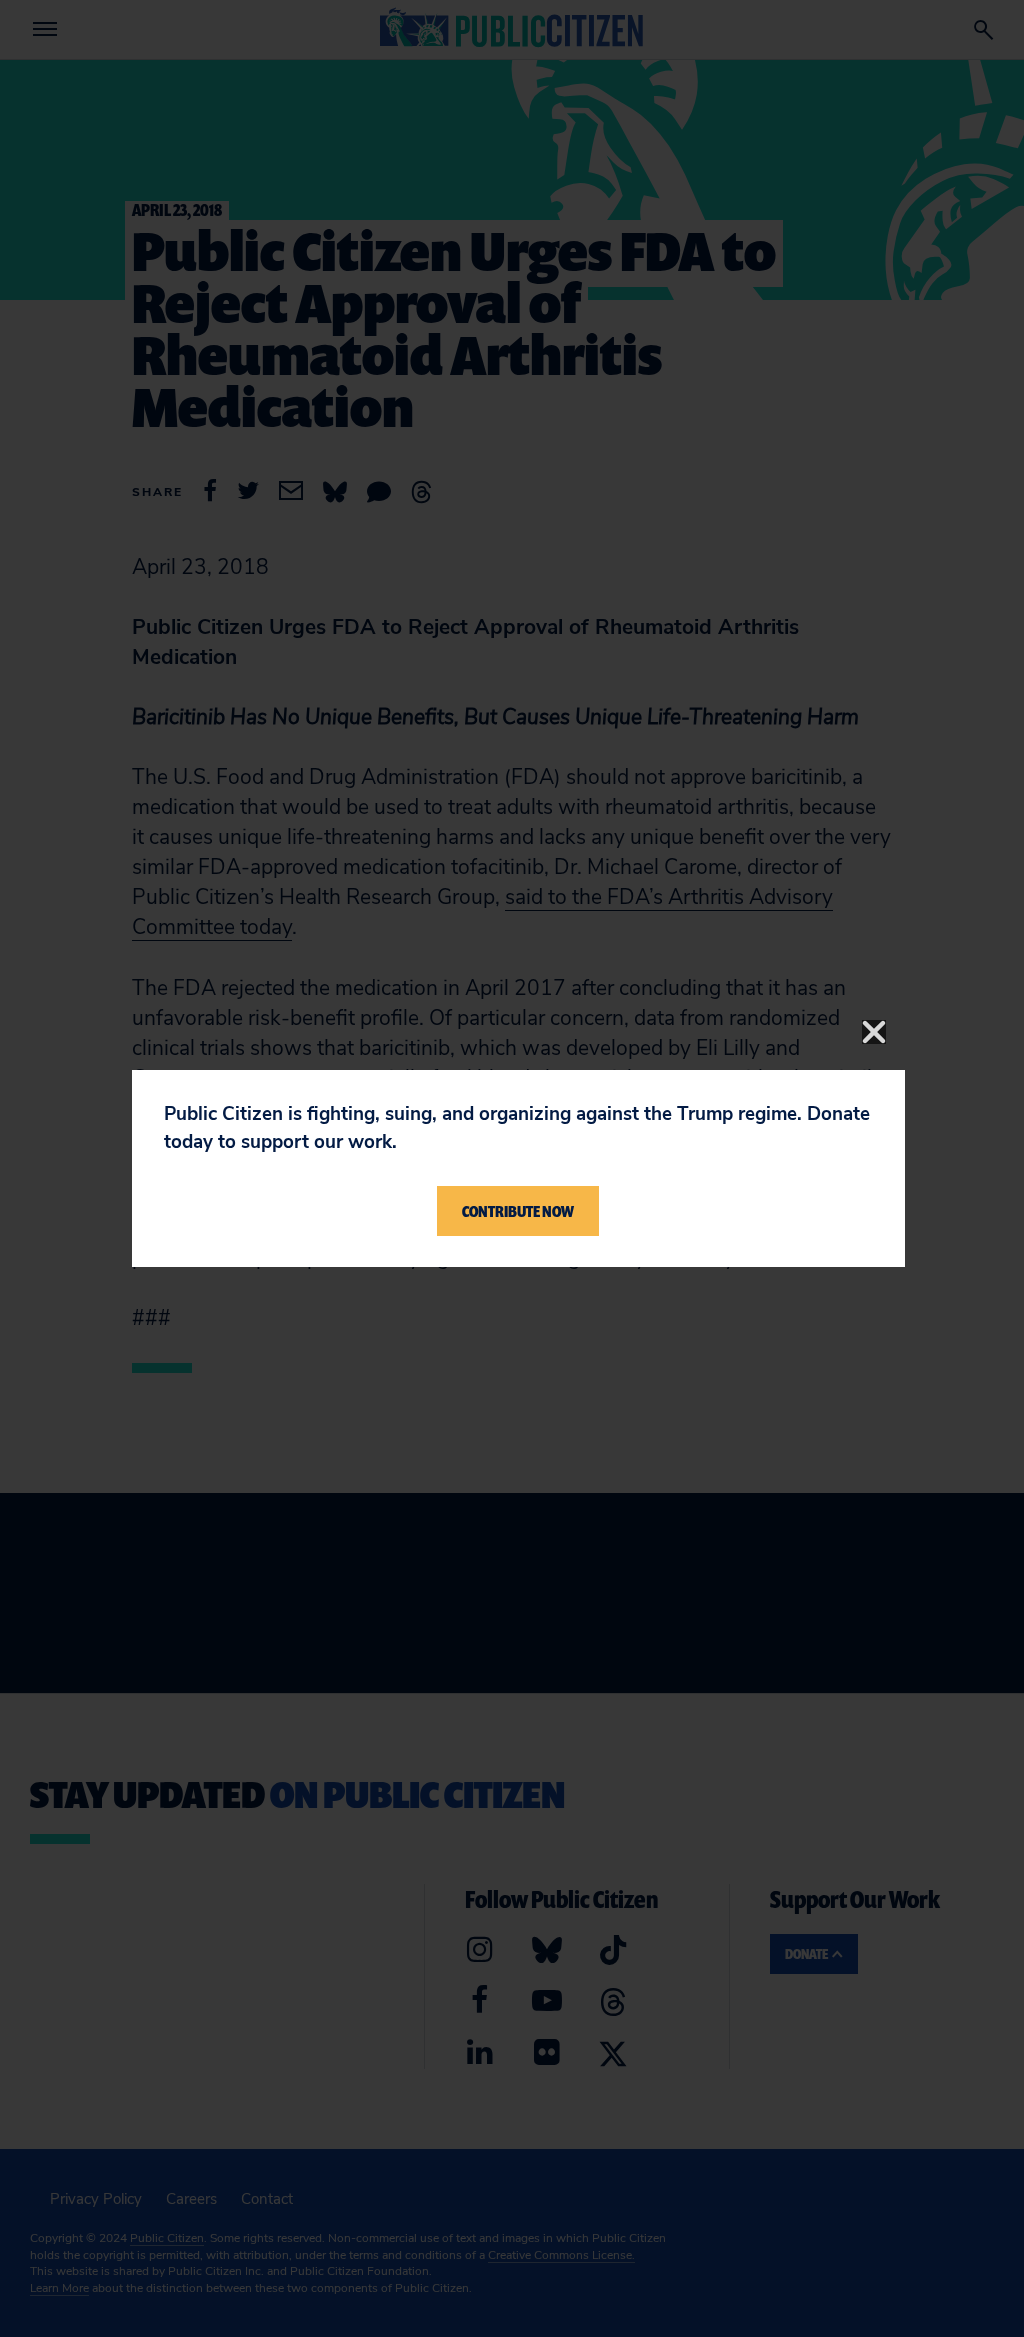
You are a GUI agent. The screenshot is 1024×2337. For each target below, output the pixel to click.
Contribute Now (518, 1211)
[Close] (874, 1032)
